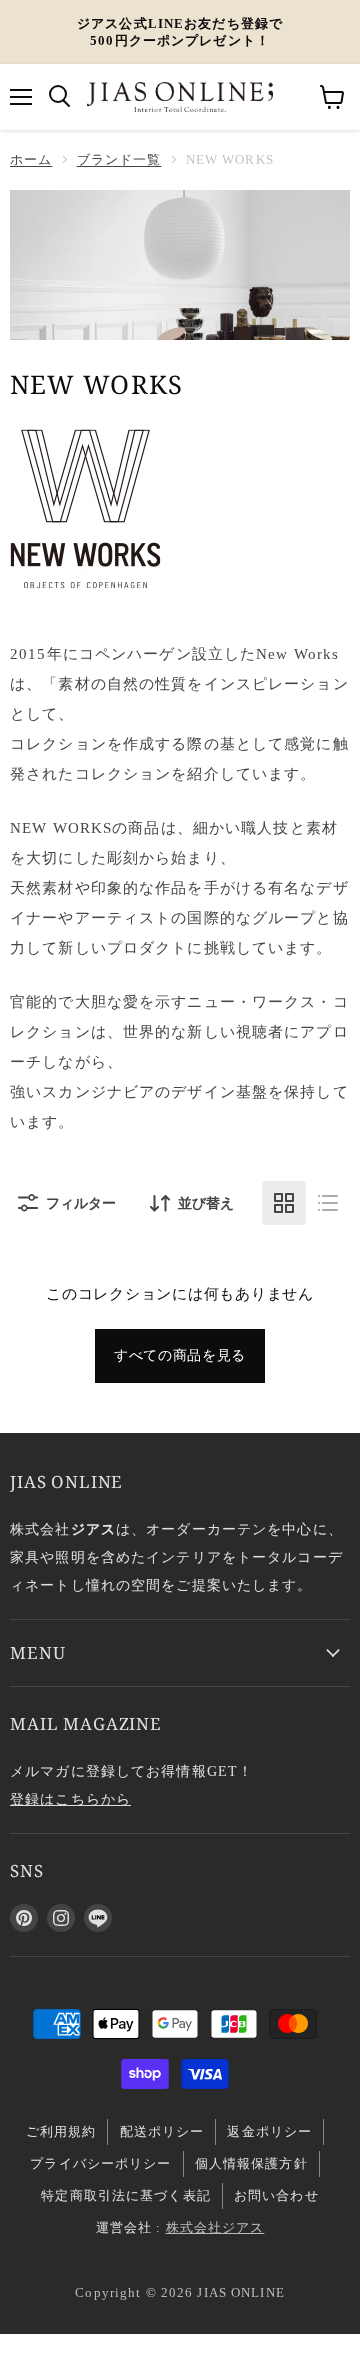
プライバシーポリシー (100, 2163)
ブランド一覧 (119, 159)
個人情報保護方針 (251, 2163)
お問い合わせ (276, 2195)
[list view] (328, 1203)
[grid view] (284, 1203)
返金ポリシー (269, 2131)
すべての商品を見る (180, 1355)
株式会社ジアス (215, 2227)
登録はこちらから (70, 1799)
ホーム (31, 159)
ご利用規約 (61, 2131)
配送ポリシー (162, 2131)
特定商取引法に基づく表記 (126, 2195)
